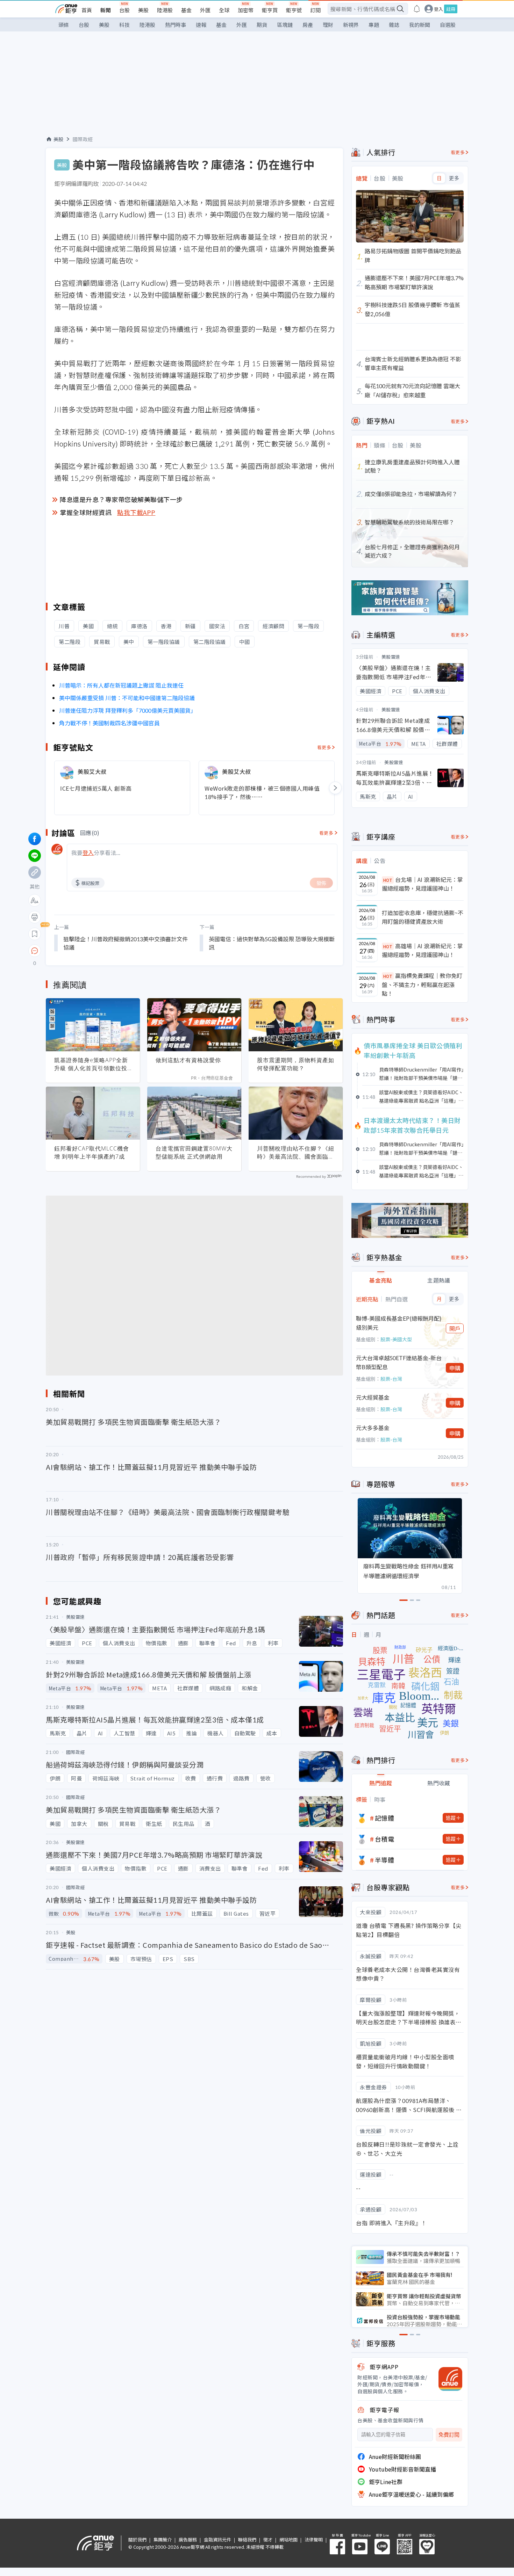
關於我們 (137, 2539)
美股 (143, 10)
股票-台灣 (391, 1379)
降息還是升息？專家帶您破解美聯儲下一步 (121, 499)
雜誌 (394, 25)
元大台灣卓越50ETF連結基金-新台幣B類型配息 (399, 1362)
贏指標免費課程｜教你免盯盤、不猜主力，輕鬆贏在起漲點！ (422, 984)
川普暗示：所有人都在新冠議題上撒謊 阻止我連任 (121, 685)
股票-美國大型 (396, 1339)
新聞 (106, 10)
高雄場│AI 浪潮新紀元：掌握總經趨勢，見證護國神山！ (422, 950)
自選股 (448, 25)
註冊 (451, 9)
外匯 (205, 10)
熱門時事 (176, 25)
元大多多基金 (373, 1428)
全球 (224, 10)
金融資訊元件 (217, 2539)
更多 (454, 178)
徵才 (268, 2539)
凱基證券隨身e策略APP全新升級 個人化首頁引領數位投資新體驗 (91, 1064)
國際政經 (83, 139)
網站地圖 (288, 2539)
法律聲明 (314, 2539)
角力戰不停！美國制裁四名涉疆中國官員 (109, 723)
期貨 (262, 25)
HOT (388, 880)
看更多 (324, 747)
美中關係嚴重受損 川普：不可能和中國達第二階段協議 (127, 698)
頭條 (64, 25)
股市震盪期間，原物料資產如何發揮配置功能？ (296, 1064)
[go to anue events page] (417, 9)
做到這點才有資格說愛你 (188, 1060)
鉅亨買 (270, 10)
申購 (455, 1368)
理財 (328, 25)
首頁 (87, 10)
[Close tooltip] (93, 950)
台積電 (385, 1839)
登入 (438, 9)
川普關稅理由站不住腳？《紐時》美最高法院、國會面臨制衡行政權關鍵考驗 (296, 1153)
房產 (308, 25)
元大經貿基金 (373, 1397)
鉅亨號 (294, 10)
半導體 (385, 1860)
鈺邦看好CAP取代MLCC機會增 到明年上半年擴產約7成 (92, 1152)
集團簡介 (163, 2539)
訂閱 (315, 10)
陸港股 (165, 10)
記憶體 (385, 1818)
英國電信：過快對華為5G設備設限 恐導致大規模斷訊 (272, 943)
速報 (201, 25)
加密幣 (246, 10)
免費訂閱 (449, 2435)
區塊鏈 (285, 25)
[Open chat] (35, 951)
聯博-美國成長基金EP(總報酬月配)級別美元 (399, 1323)
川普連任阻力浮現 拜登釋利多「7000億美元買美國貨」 (128, 710)
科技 (124, 25)
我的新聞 (420, 25)
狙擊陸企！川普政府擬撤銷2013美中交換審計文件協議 (126, 943)
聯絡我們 (247, 2539)
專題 (374, 25)
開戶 (455, 1328)
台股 (124, 10)
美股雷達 (391, 657)
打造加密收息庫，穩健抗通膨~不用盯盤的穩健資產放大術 (423, 917)
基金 (186, 10)
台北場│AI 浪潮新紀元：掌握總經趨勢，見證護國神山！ (422, 884)
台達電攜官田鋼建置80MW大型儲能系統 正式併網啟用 (194, 1152)
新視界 (351, 25)
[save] (35, 934)
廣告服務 (188, 2539)
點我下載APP (136, 512)
